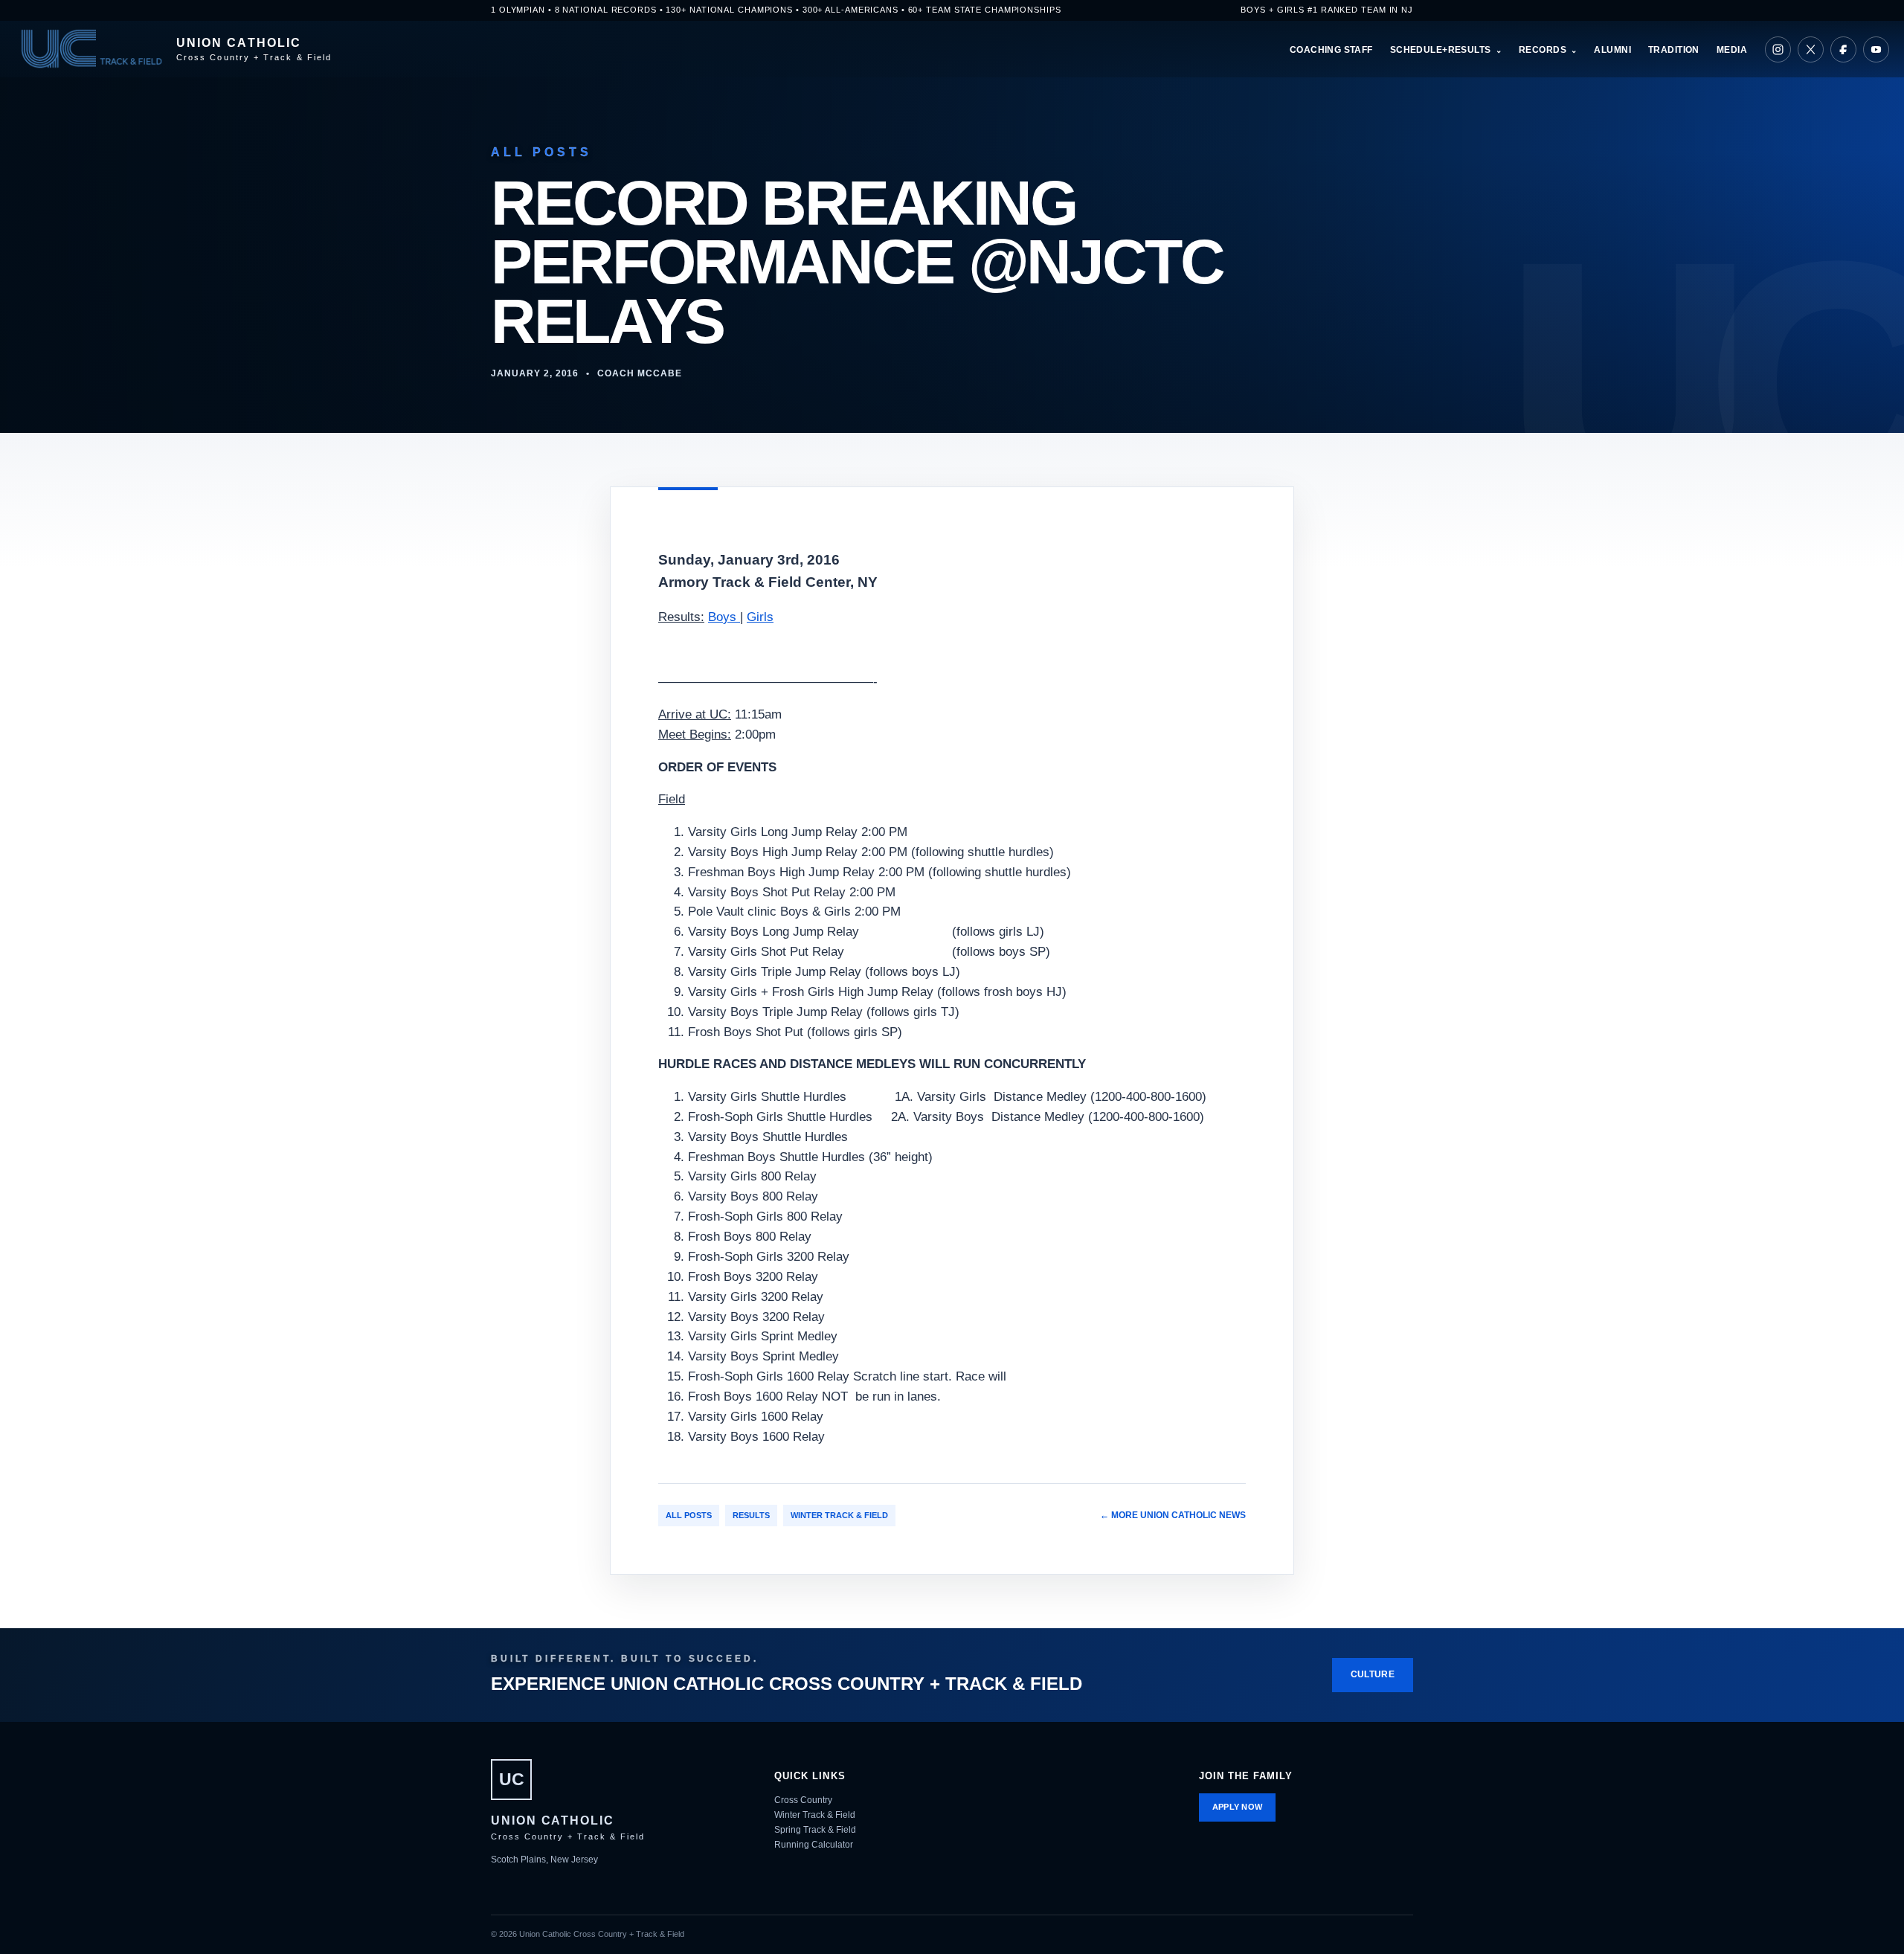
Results (751, 1515)
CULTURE (1373, 1674)
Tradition (1674, 50)
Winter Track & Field (839, 1515)
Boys (724, 617)
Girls (760, 617)
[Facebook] (1843, 49)
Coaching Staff (1331, 50)
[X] (1811, 49)
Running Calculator (814, 1845)
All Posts (689, 1515)
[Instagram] (1778, 49)
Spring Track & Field (815, 1830)
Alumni (1612, 50)
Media (1732, 50)
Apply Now (1238, 1807)
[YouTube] (1876, 49)
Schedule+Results (1441, 50)
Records (1543, 50)
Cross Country (803, 1800)
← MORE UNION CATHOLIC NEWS (1173, 1515)
